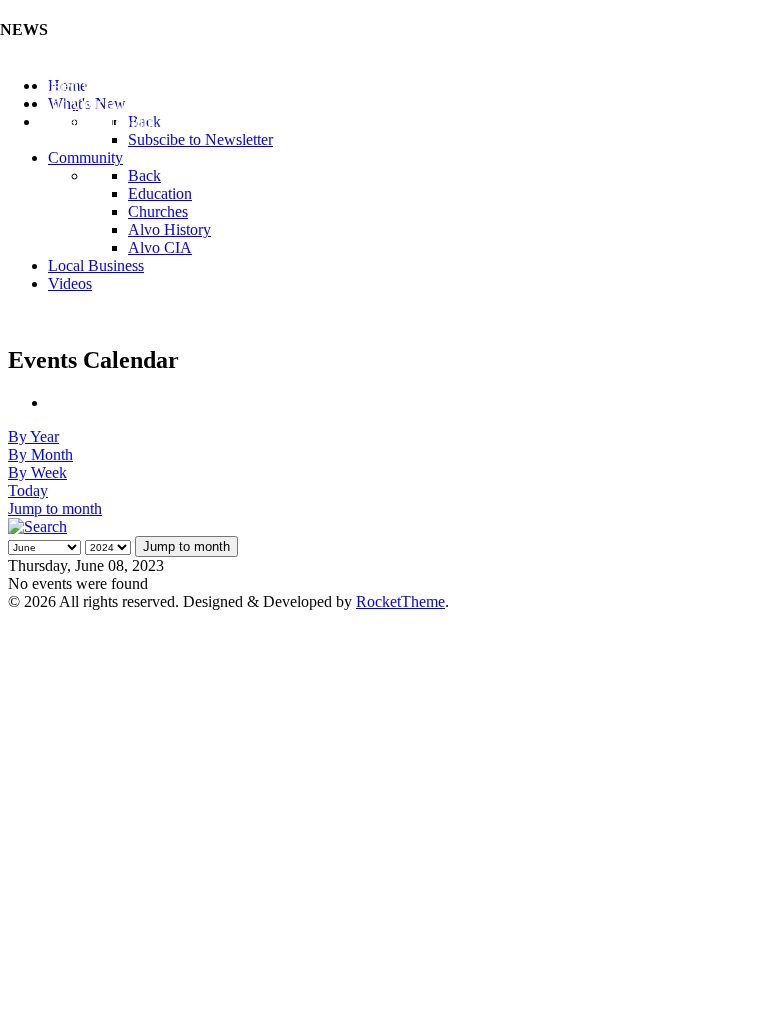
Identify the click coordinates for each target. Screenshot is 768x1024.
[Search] (37, 526)
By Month (40, 454)
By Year (33, 436)
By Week (37, 472)
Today (28, 490)
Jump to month (55, 508)
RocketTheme (400, 601)
